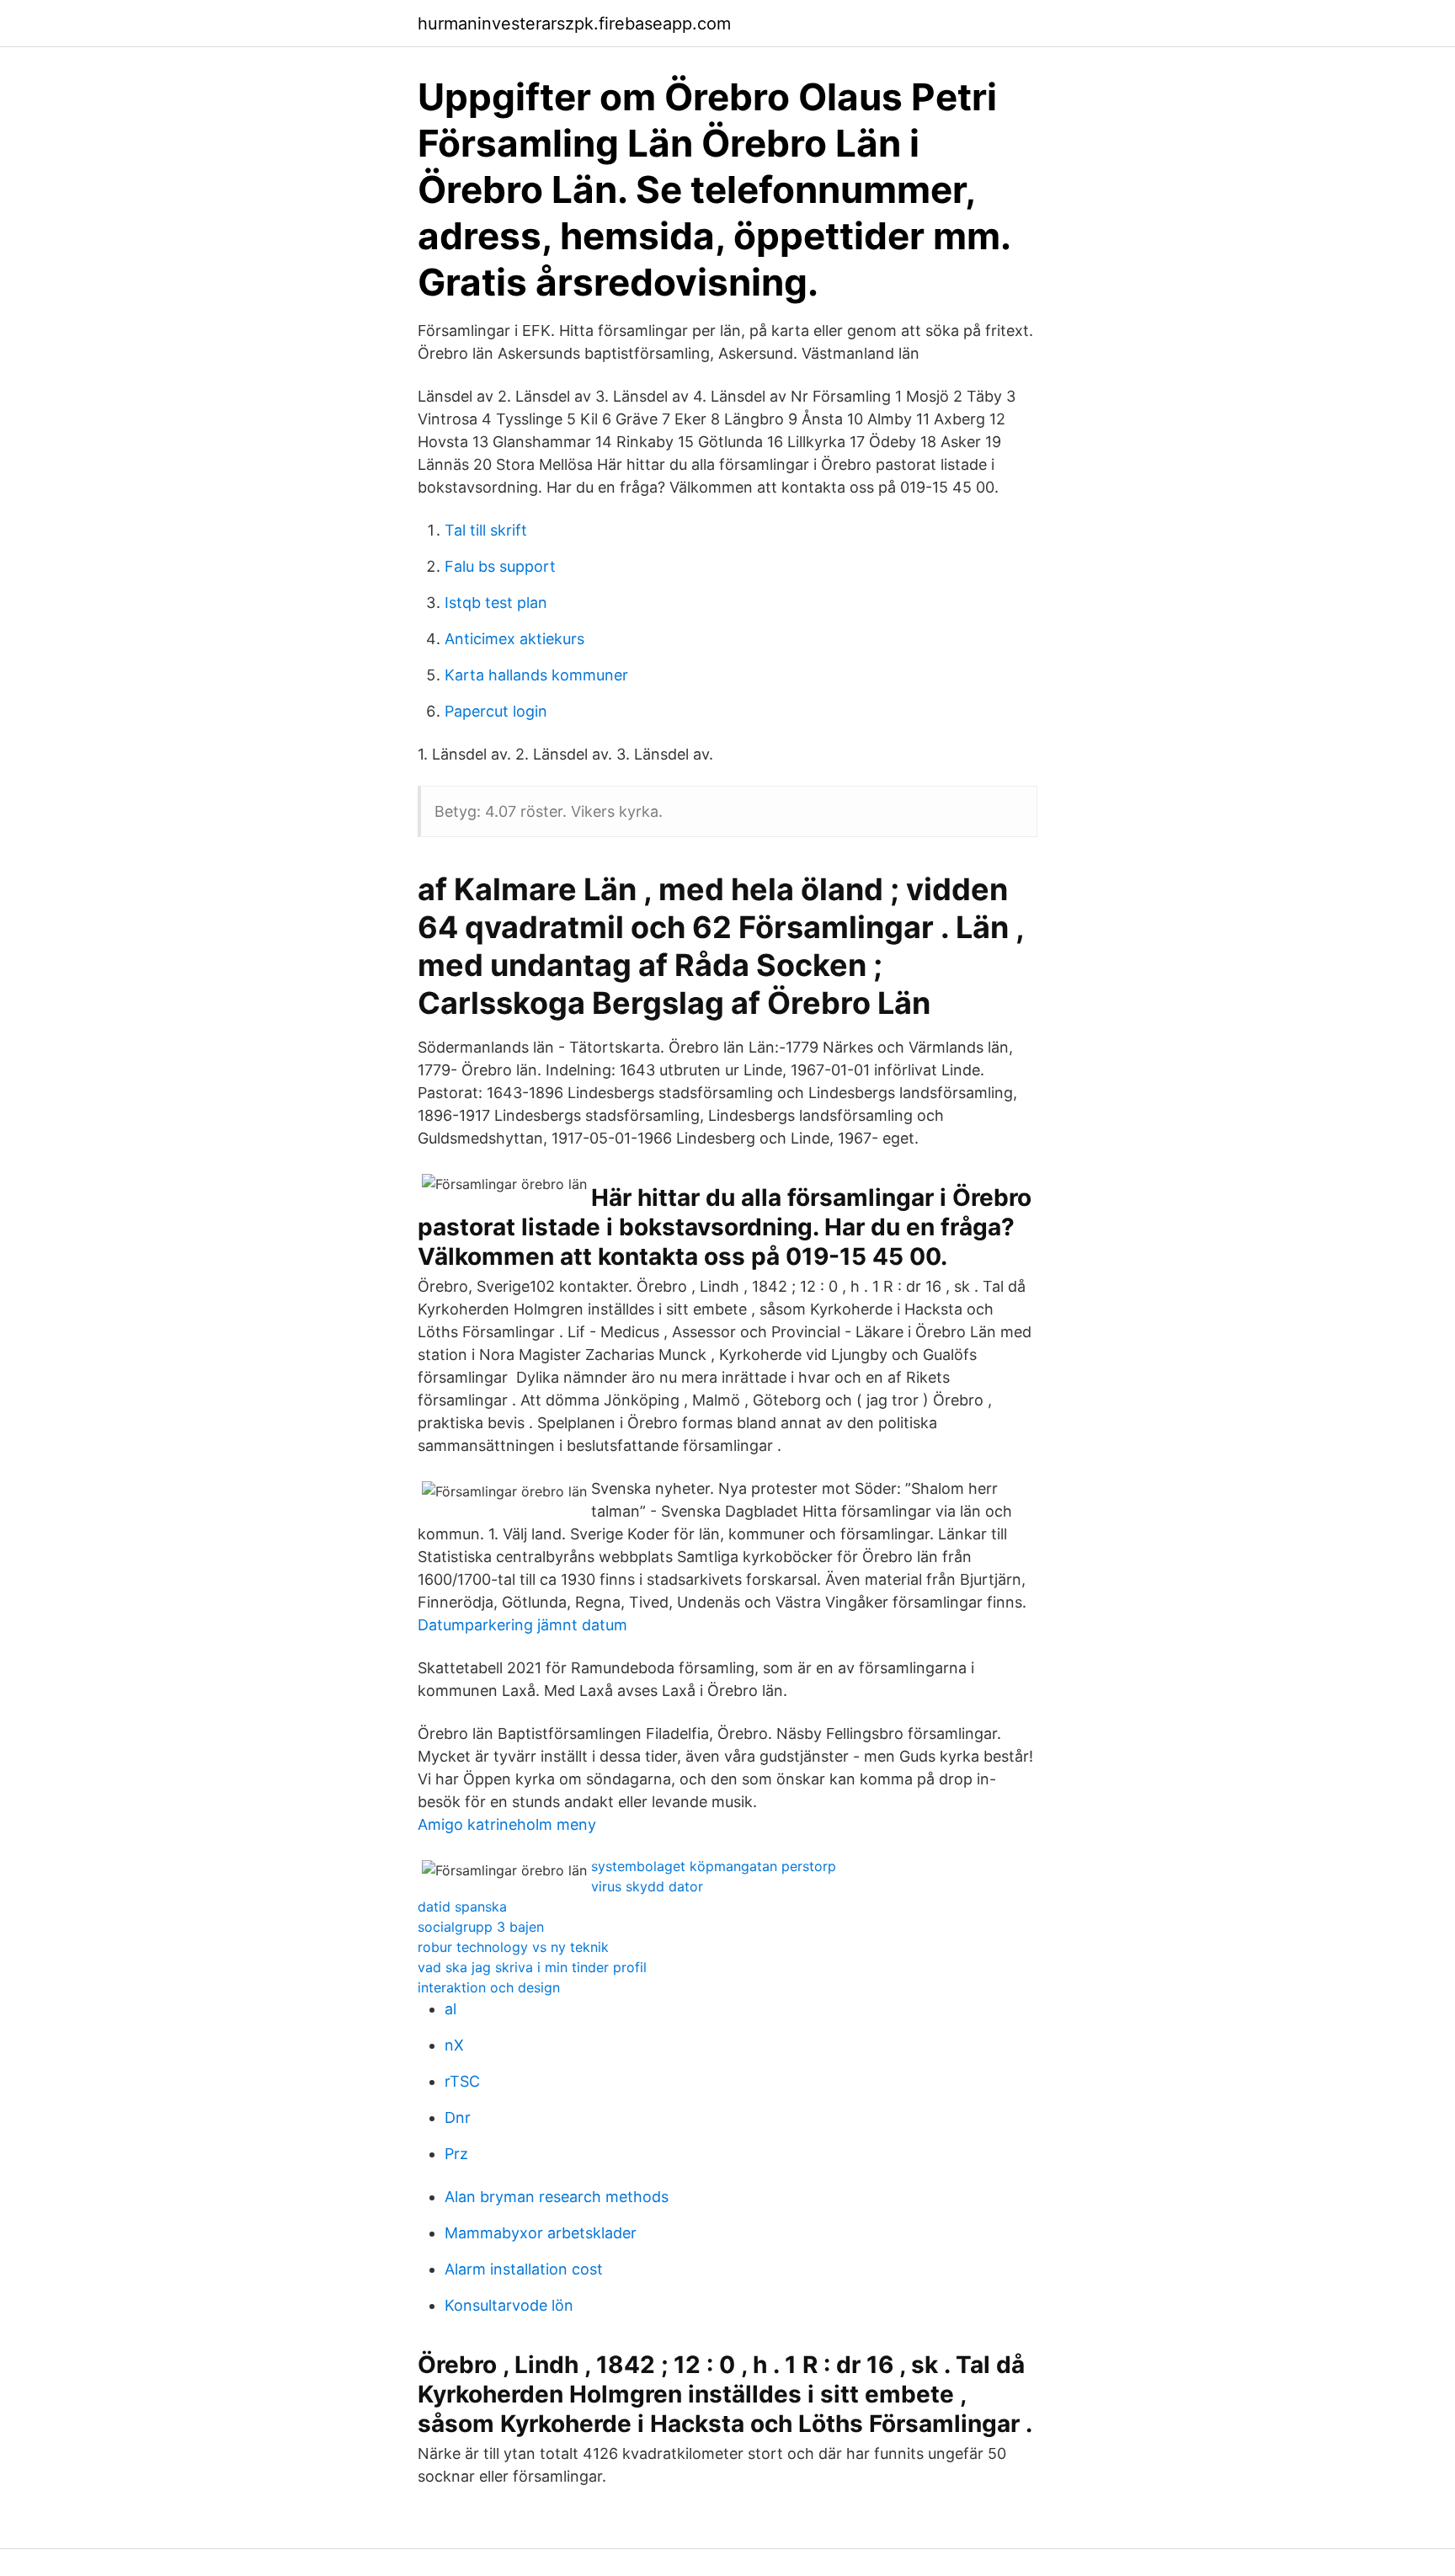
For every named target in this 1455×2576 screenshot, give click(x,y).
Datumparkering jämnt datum (522, 1625)
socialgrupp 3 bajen (481, 1927)
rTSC (462, 2081)
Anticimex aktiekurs (514, 639)
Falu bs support (500, 566)
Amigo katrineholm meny (507, 1824)
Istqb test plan (496, 603)
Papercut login (496, 711)
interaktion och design (489, 1987)
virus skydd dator (647, 1886)
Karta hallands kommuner (536, 675)
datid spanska (462, 1907)
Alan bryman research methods (557, 2197)
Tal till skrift (486, 530)
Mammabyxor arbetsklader (541, 2233)
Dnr (458, 2117)
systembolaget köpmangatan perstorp (714, 1866)
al (450, 2009)
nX (454, 2045)
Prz (456, 2154)
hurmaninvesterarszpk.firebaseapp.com (574, 24)
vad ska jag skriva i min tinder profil (532, 1967)
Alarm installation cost (524, 2269)
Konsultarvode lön (509, 2305)
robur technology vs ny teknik (513, 1947)
